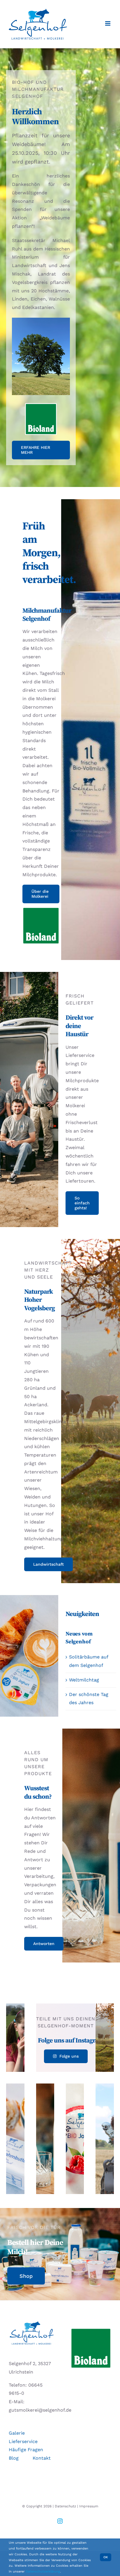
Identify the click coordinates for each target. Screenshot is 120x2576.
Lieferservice (23, 2441)
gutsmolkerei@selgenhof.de (40, 2410)
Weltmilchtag (84, 1680)
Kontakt (42, 2458)
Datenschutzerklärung (43, 2571)
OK (106, 2557)
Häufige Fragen (26, 2450)
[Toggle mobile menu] (108, 23)
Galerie (17, 2433)
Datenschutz (65, 2506)
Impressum (89, 2506)
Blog (14, 2458)
